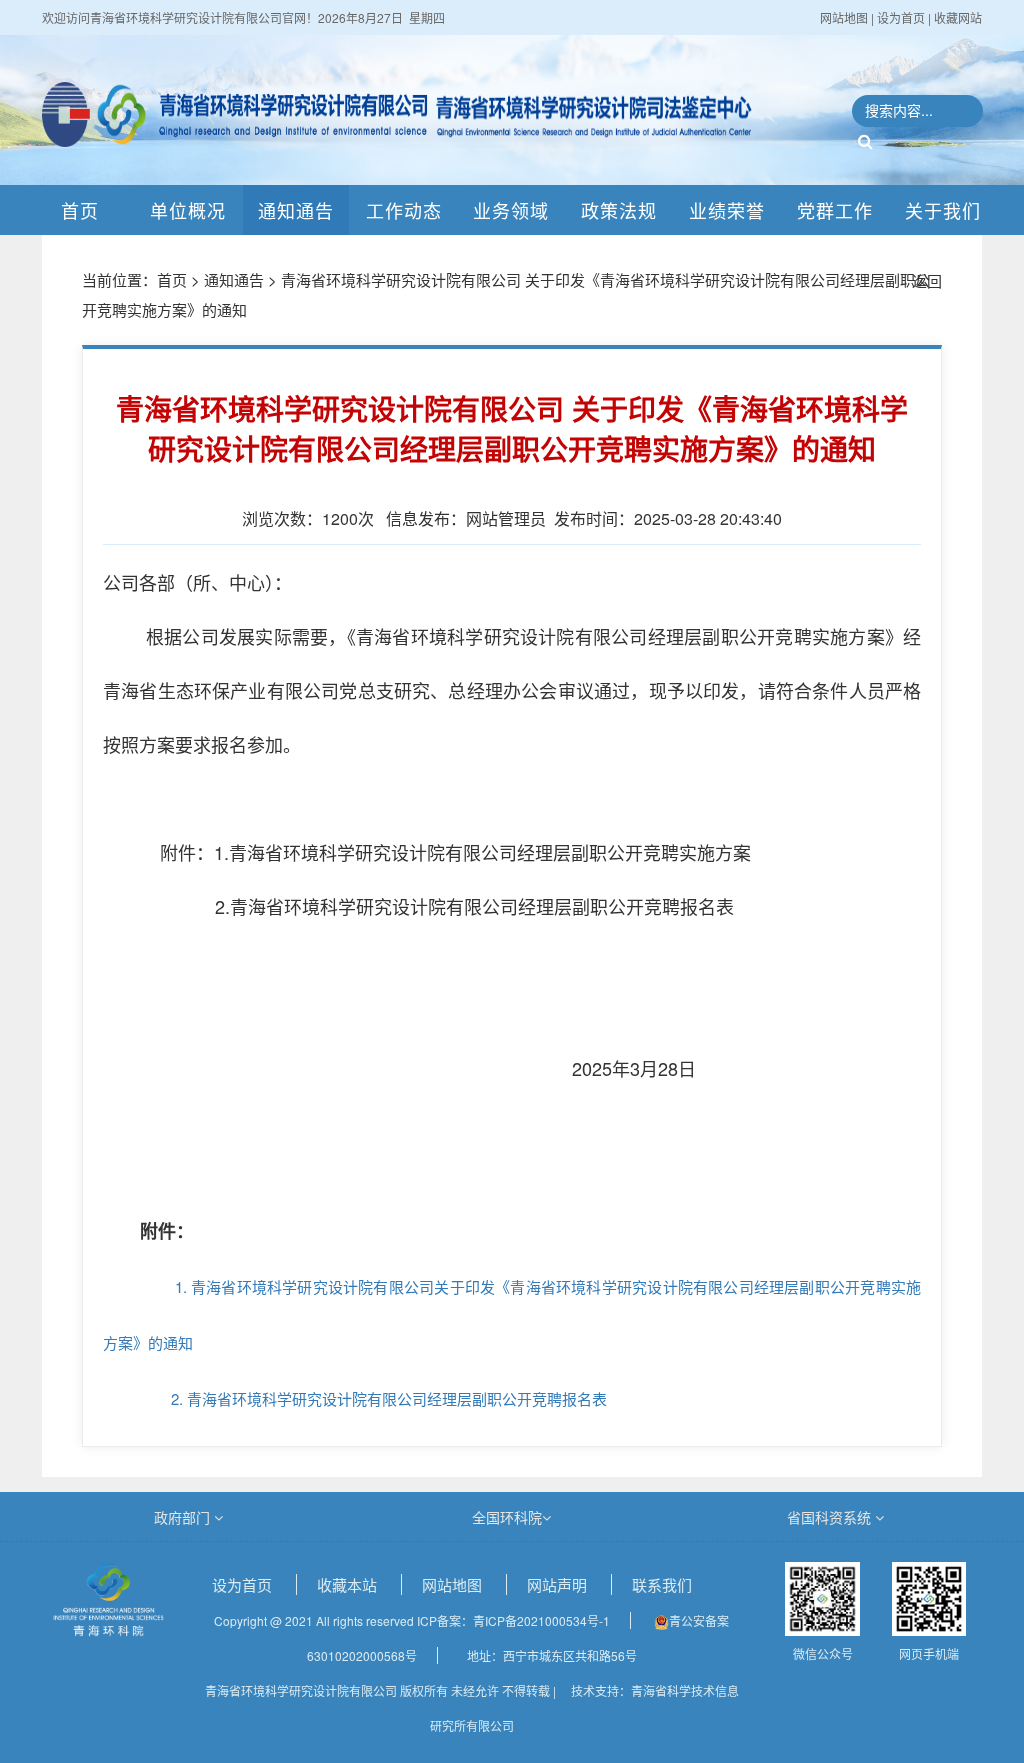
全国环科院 (507, 1517)
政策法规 (619, 210)
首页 (80, 210)
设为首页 (244, 1584)
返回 (927, 280)
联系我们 (662, 1584)
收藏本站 (349, 1584)
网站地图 (845, 17)
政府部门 (184, 1517)
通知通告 (296, 210)
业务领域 (511, 210)
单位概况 (188, 210)
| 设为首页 (899, 17)
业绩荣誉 (727, 210)
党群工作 (835, 210)
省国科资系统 (831, 1517)
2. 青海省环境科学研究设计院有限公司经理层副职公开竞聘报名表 (355, 1398)
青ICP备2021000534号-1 (541, 1620)
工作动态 (404, 210)
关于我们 (943, 210)
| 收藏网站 (955, 17)
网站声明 (559, 1584)
